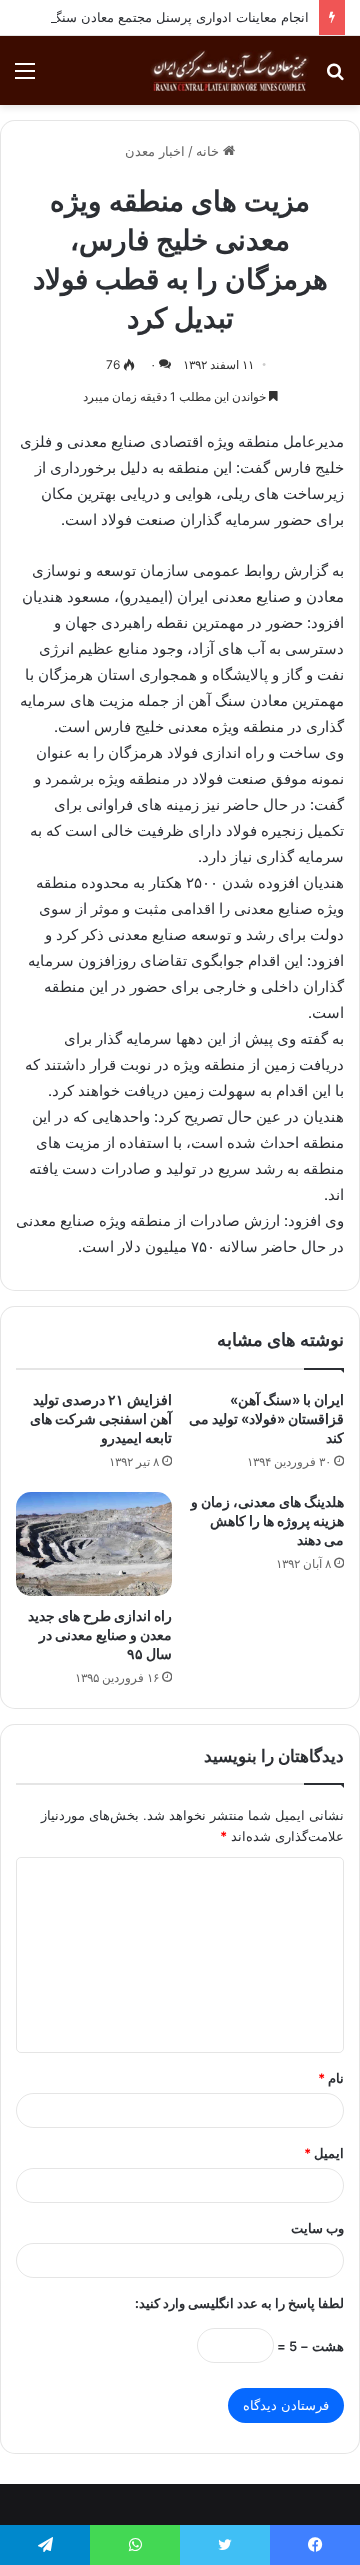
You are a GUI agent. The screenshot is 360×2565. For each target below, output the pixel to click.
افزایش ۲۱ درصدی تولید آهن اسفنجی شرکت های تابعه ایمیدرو (101, 1418)
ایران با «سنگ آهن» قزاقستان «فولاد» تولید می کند (266, 1418)
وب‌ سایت (317, 2228)
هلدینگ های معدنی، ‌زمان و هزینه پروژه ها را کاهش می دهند (267, 1520)
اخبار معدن (155, 151)
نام (331, 2078)
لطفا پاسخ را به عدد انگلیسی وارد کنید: (239, 2303)
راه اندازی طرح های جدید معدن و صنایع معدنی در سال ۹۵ (100, 1634)
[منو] (25, 77)
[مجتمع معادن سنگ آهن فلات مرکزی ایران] (230, 70)
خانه (209, 151)
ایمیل (324, 2153)
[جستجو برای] (335, 77)
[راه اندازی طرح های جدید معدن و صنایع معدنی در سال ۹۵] (94, 1544)
